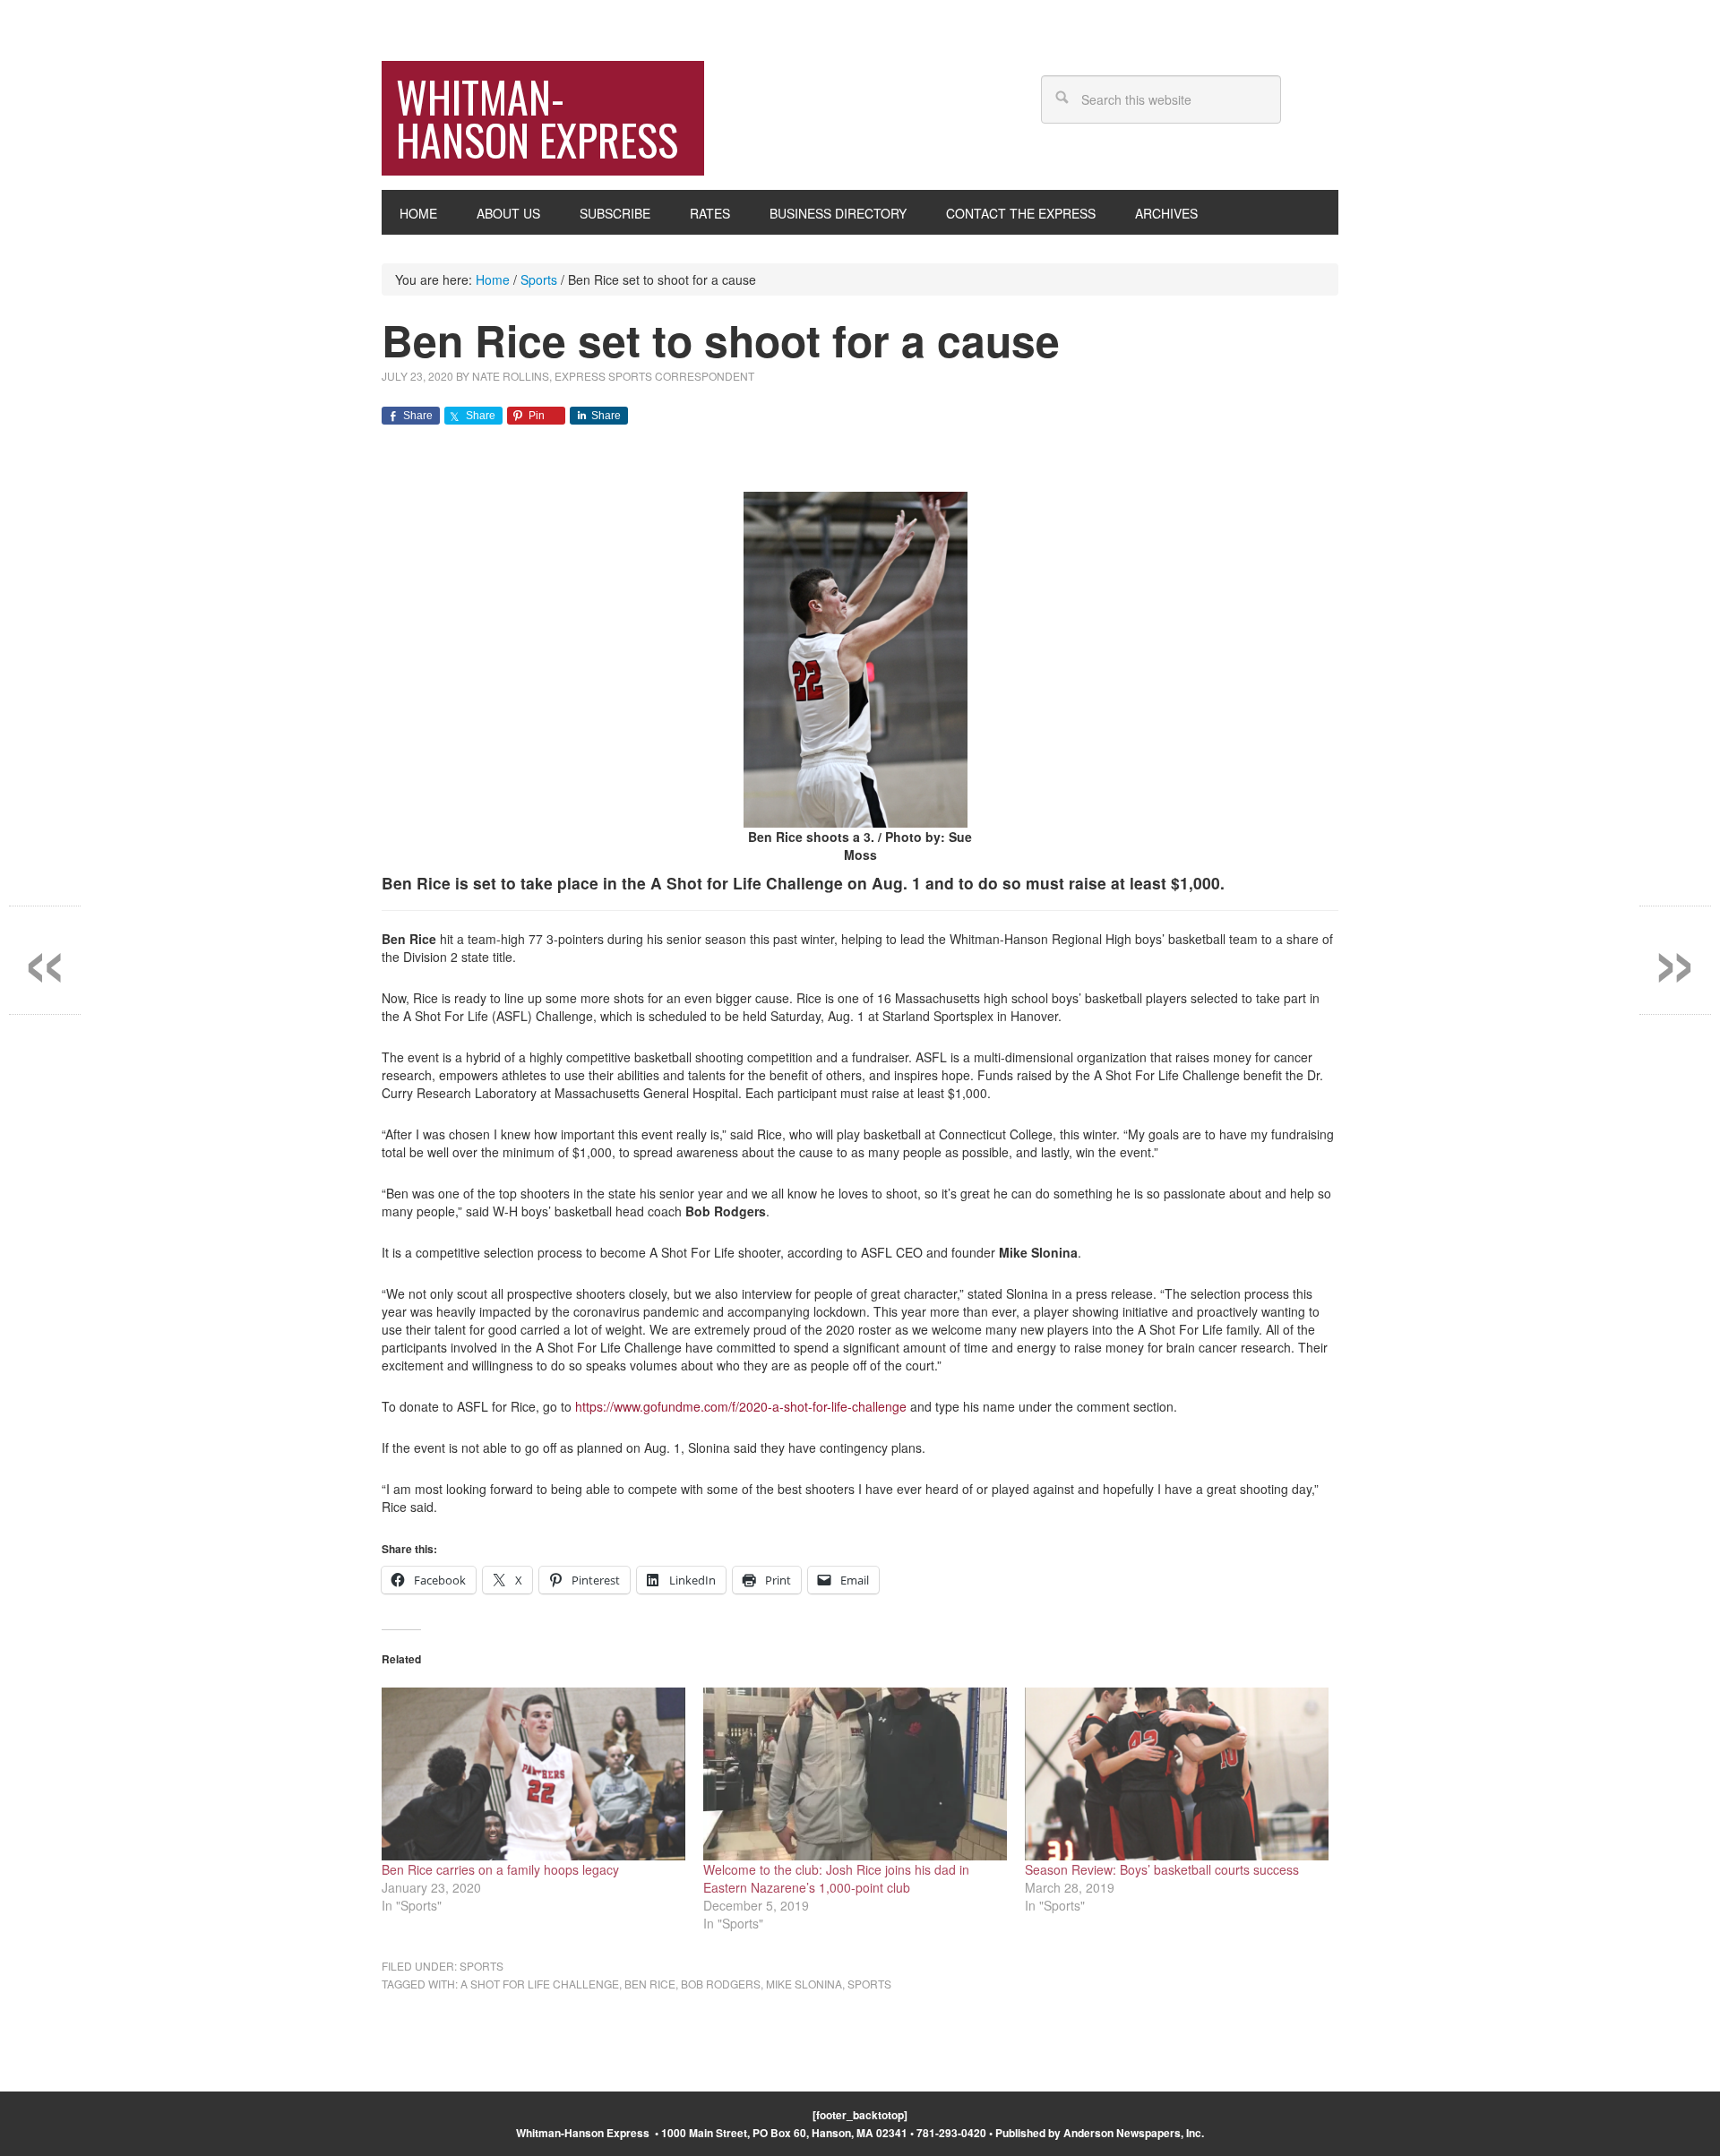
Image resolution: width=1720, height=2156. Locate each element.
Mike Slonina (804, 1984)
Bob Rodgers (721, 1984)
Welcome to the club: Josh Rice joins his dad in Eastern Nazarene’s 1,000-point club (836, 1878)
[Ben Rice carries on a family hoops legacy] (533, 1774)
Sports (482, 1966)
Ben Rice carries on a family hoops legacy (500, 1869)
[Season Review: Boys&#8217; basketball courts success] (1177, 1774)
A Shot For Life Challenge (540, 1984)
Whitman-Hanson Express (537, 118)
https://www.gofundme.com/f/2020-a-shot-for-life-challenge (741, 1406)
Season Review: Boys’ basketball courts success (1162, 1869)
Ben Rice (650, 1984)
